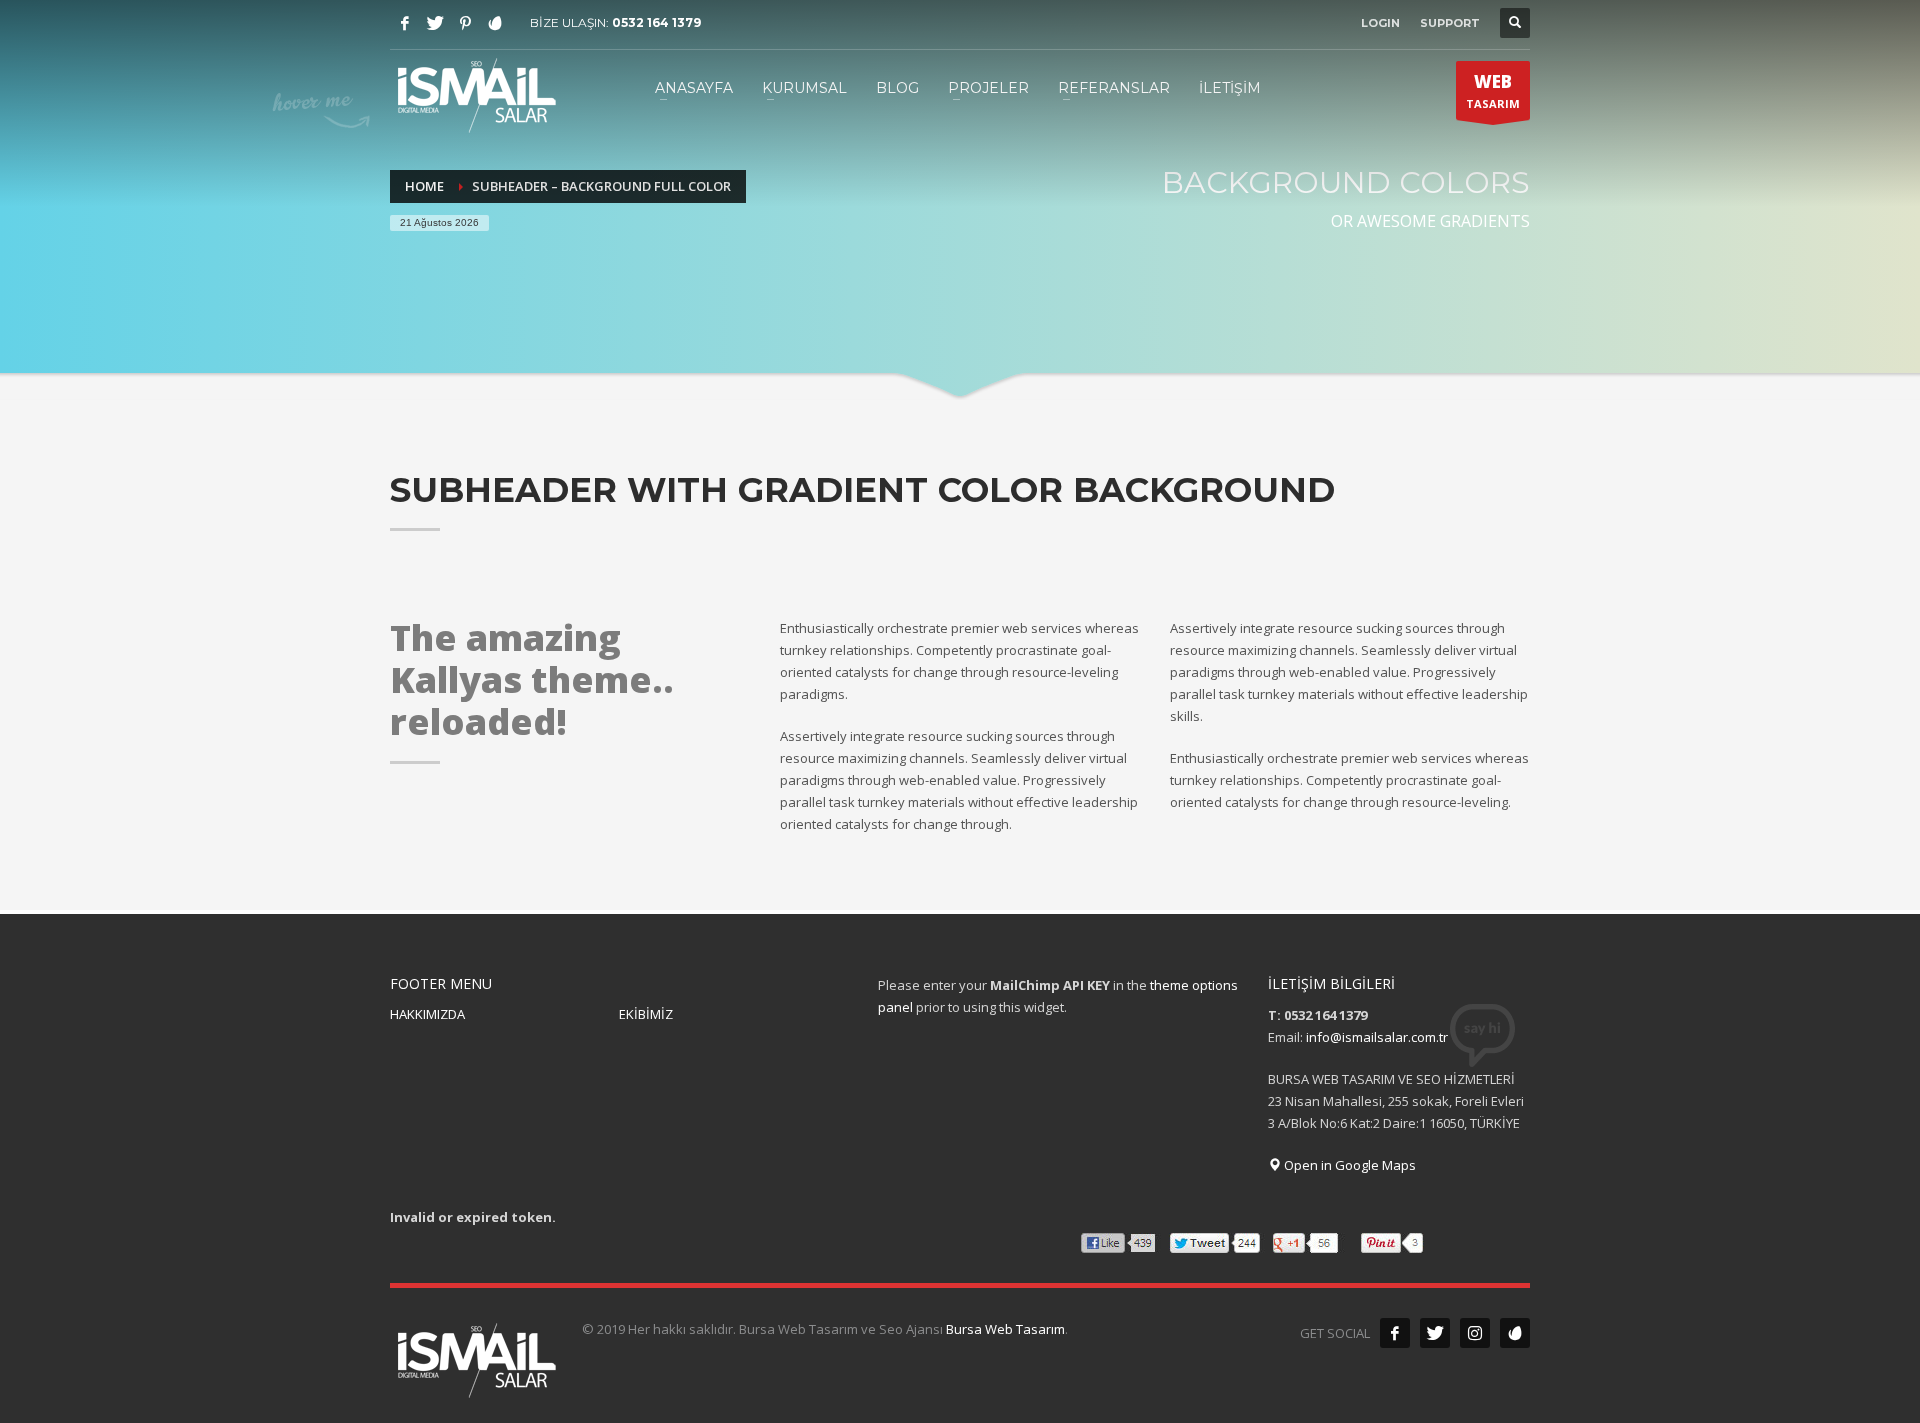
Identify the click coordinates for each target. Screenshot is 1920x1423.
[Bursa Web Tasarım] (1515, 1333)
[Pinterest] (465, 23)
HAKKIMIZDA (427, 1014)
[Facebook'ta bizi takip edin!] (1395, 1333)
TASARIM (1493, 90)
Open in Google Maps (1348, 1165)
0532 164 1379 (656, 22)
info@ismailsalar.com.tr (1377, 1037)
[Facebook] (405, 23)
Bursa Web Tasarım (1005, 1329)
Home (424, 186)
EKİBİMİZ (646, 1014)
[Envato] (495, 23)
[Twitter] (435, 23)
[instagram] (1475, 1333)
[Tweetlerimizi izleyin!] (1435, 1333)
